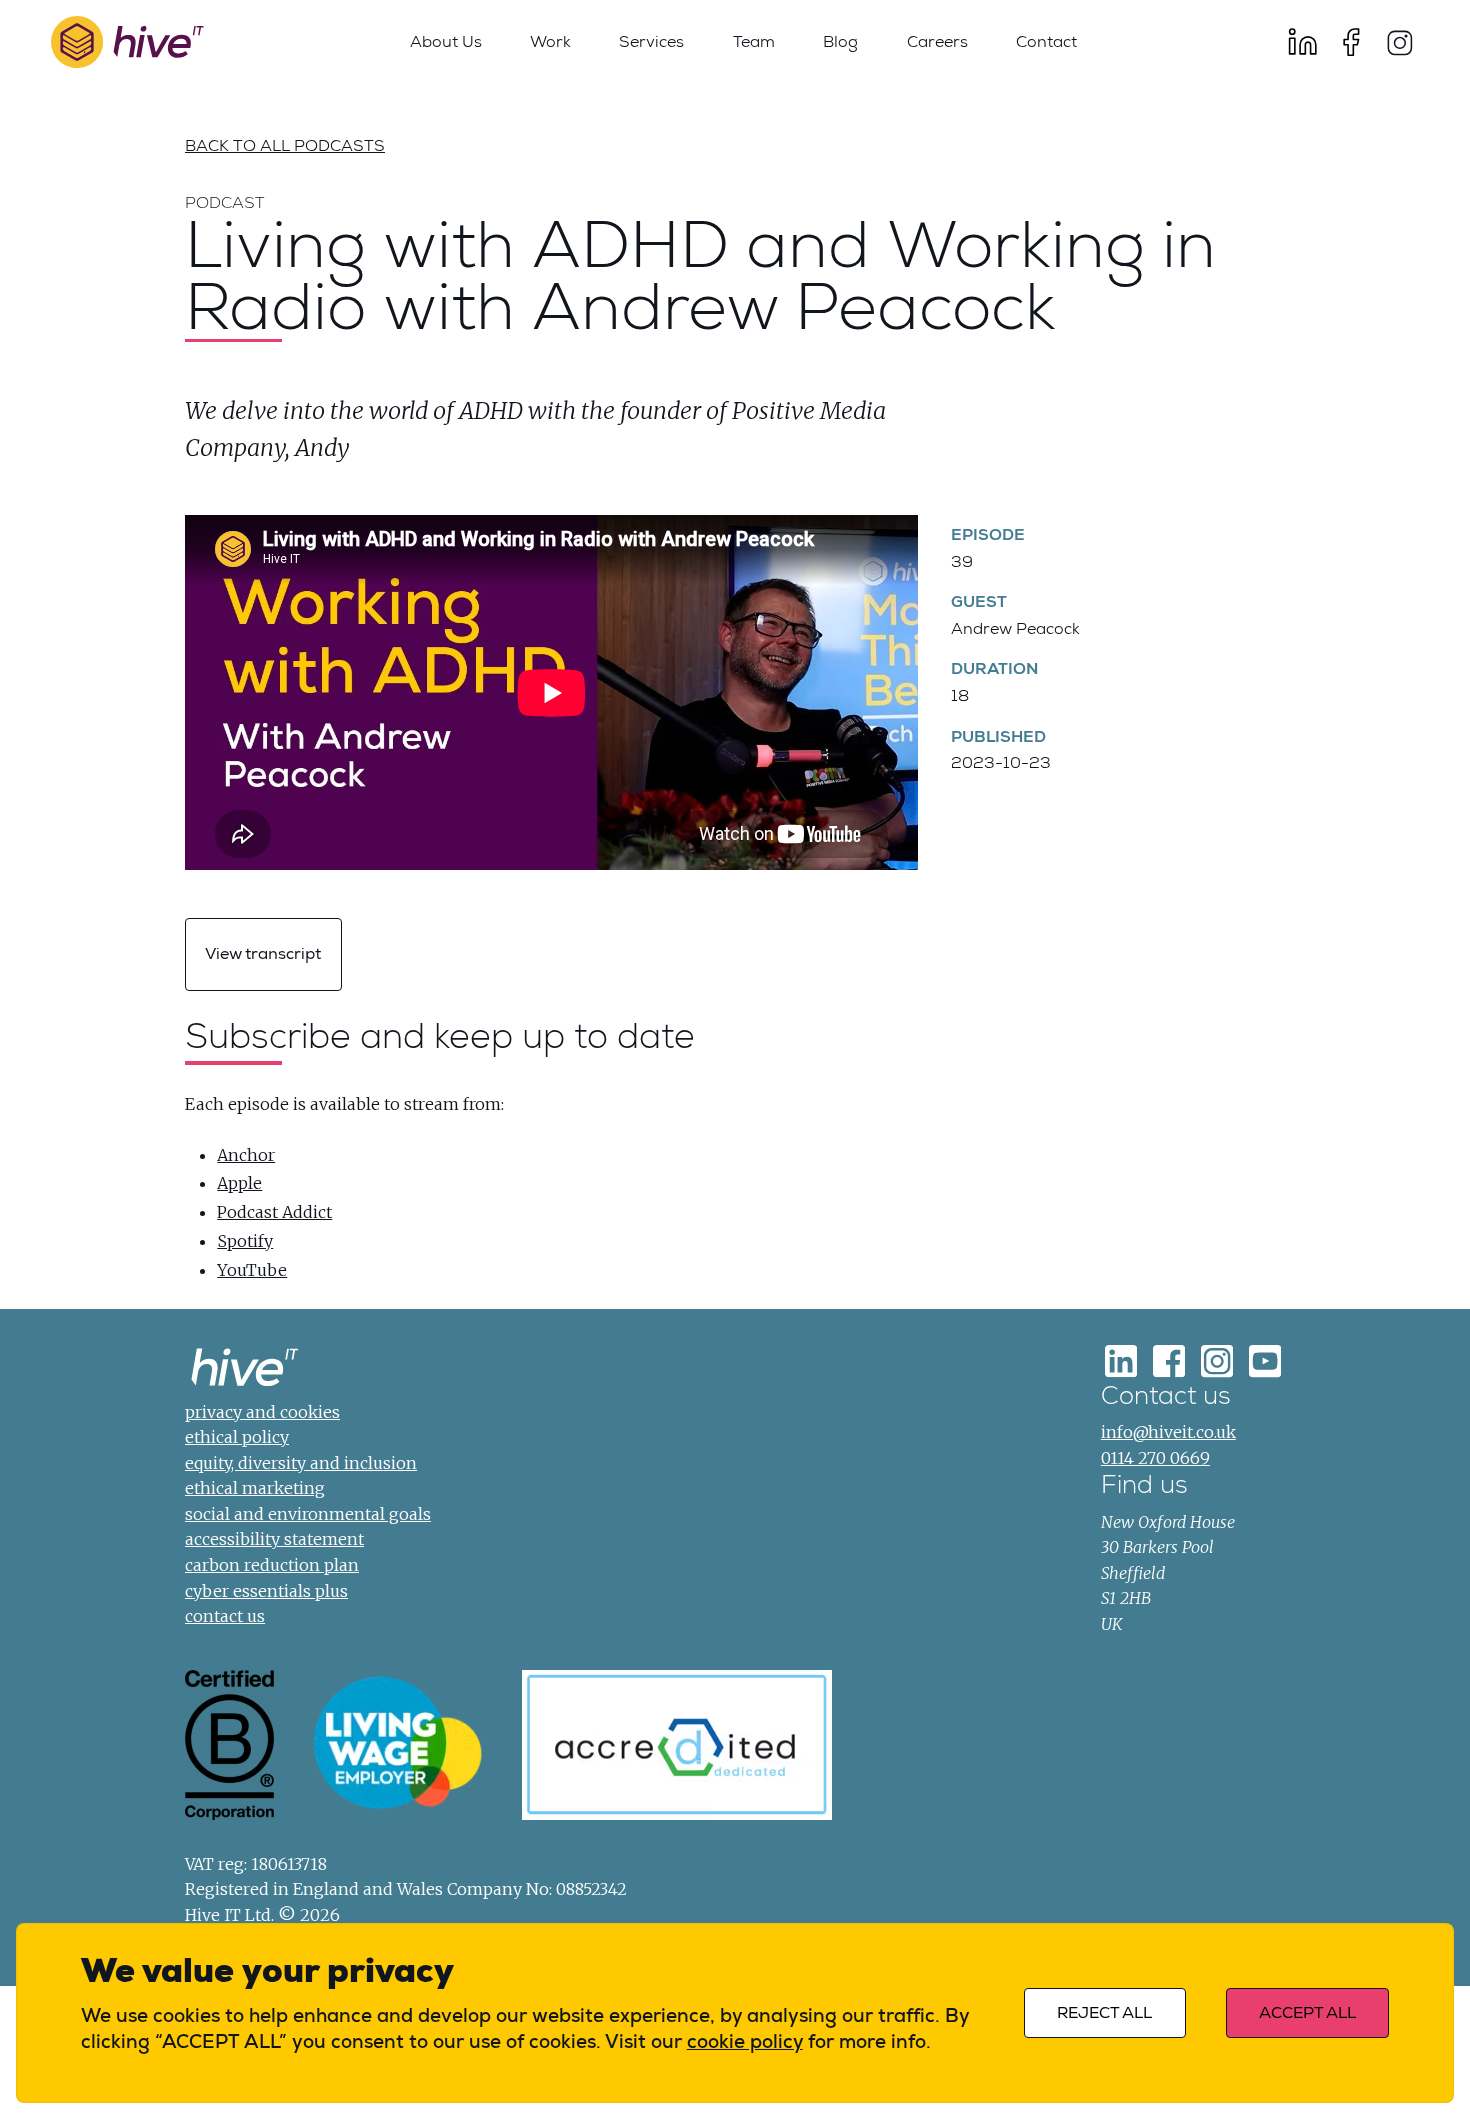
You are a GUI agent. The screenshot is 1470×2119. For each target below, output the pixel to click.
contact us (225, 1616)
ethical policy (237, 1437)
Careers (937, 41)
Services (651, 41)
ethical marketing (255, 1488)
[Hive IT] (127, 42)
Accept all (1307, 2013)
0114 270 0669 (1155, 1458)
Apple (239, 1183)
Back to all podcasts (285, 145)
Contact (1046, 41)
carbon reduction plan (272, 1565)
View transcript (263, 954)
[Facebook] (1351, 42)
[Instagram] (1399, 42)
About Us (446, 41)
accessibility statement (274, 1539)
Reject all (1104, 2013)
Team (754, 41)
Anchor (246, 1155)
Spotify (245, 1241)
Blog (840, 41)
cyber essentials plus (266, 1591)
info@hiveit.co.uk (1168, 1432)
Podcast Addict (274, 1212)
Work (550, 41)
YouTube (252, 1270)
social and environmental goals (308, 1514)
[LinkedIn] (1303, 42)
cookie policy (745, 2041)
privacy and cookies (262, 1412)
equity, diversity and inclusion (301, 1463)
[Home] (245, 1371)
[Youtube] (1265, 1362)
